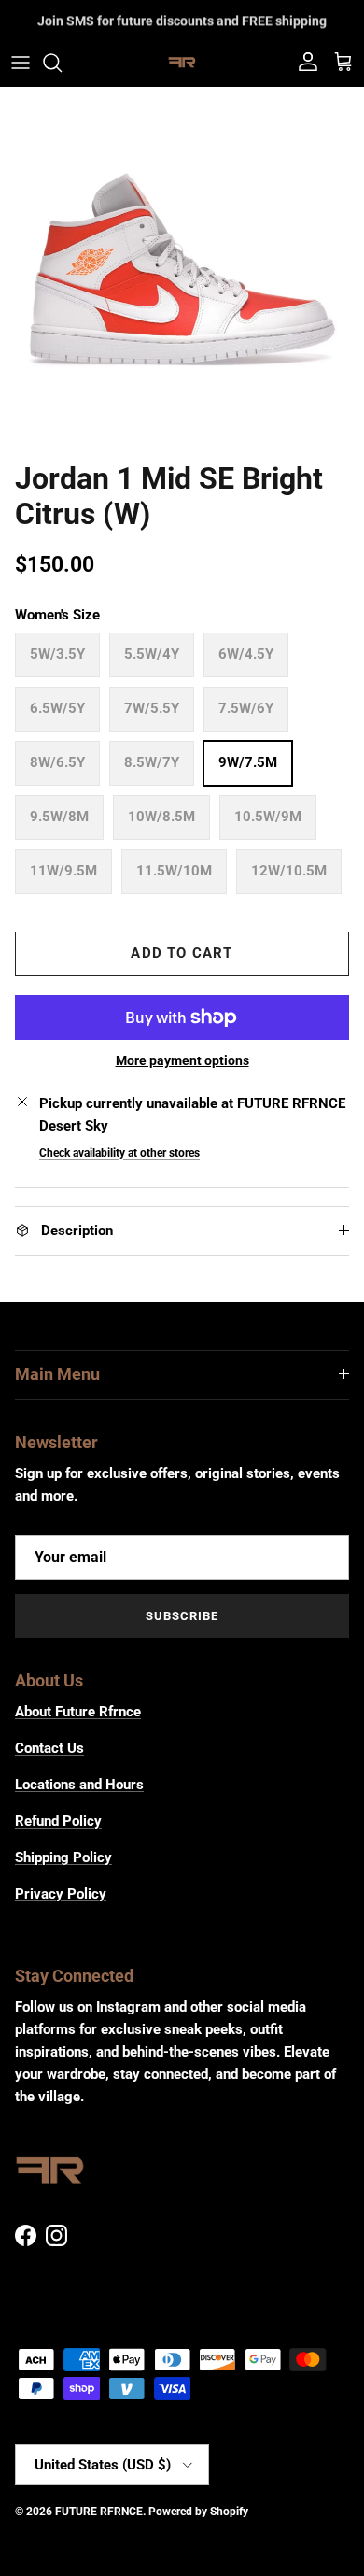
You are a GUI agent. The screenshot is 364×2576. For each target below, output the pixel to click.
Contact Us (49, 1748)
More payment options (182, 1060)
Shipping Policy (63, 1857)
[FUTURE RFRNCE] (182, 63)
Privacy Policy (61, 1894)
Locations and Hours (79, 1785)
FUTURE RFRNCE (99, 2512)
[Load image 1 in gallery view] (182, 269)
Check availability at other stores (119, 1153)
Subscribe (182, 1616)
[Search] (62, 63)
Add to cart (182, 953)
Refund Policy (58, 1821)
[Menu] (21, 63)
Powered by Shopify (198, 2512)
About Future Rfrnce (78, 1712)
